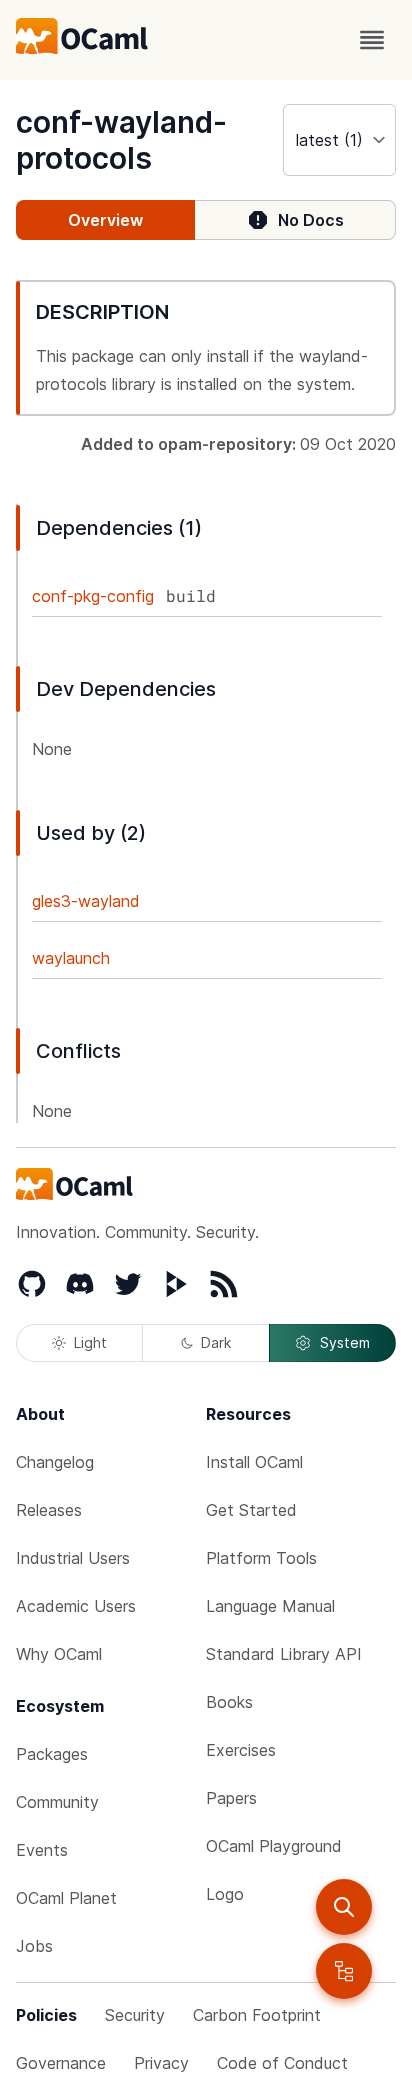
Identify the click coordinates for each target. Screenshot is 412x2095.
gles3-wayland (86, 901)
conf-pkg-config (93, 596)
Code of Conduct (282, 2063)
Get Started (251, 1510)
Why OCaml (59, 1654)
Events (42, 1850)
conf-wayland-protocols (121, 140)
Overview (105, 220)
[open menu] (372, 40)
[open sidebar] (344, 1971)
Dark (216, 1342)
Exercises (241, 1750)
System (345, 1342)
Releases (49, 1510)
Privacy (161, 2063)
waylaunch (71, 958)
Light (90, 1342)
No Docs (311, 220)
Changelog (55, 1462)
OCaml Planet (66, 1898)
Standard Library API (284, 1654)
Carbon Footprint (257, 2015)
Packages (52, 1754)
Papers (231, 1798)
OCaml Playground (274, 1846)
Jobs (34, 1946)
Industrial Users (73, 1558)
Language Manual (270, 1606)
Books (229, 1702)
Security (135, 2015)
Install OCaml (254, 1462)
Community (57, 1802)
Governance (61, 2063)
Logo (225, 1894)
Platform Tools (261, 1558)
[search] (344, 1907)
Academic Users (76, 1606)
